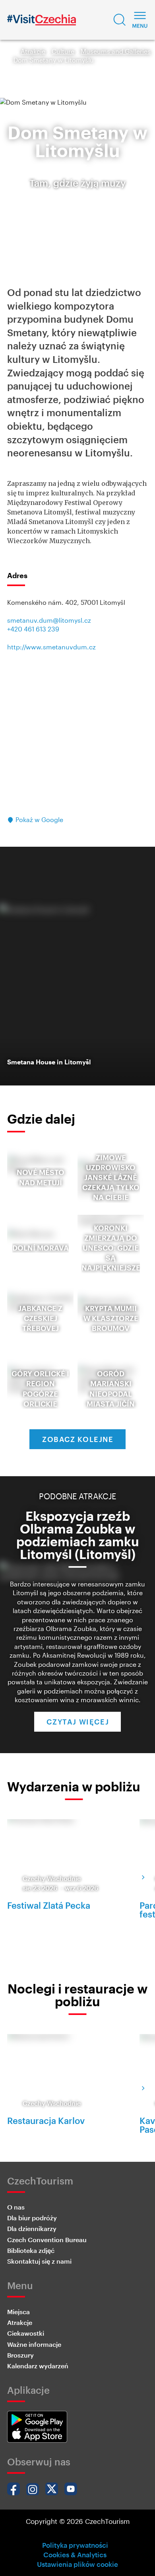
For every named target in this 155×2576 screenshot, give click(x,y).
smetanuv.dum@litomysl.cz (49, 620)
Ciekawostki (26, 2333)
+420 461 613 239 (33, 629)
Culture (63, 51)
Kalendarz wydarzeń (38, 2366)
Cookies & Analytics (75, 2555)
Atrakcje (33, 51)
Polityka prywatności (75, 2545)
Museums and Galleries (116, 51)
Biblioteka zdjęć (31, 2250)
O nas (16, 2207)
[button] (120, 20)
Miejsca (18, 2312)
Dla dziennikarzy (32, 2228)
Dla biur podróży (32, 2218)
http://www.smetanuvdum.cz (51, 647)
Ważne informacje (34, 2344)
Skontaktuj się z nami (39, 2261)
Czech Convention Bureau (47, 2240)
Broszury (20, 2355)
